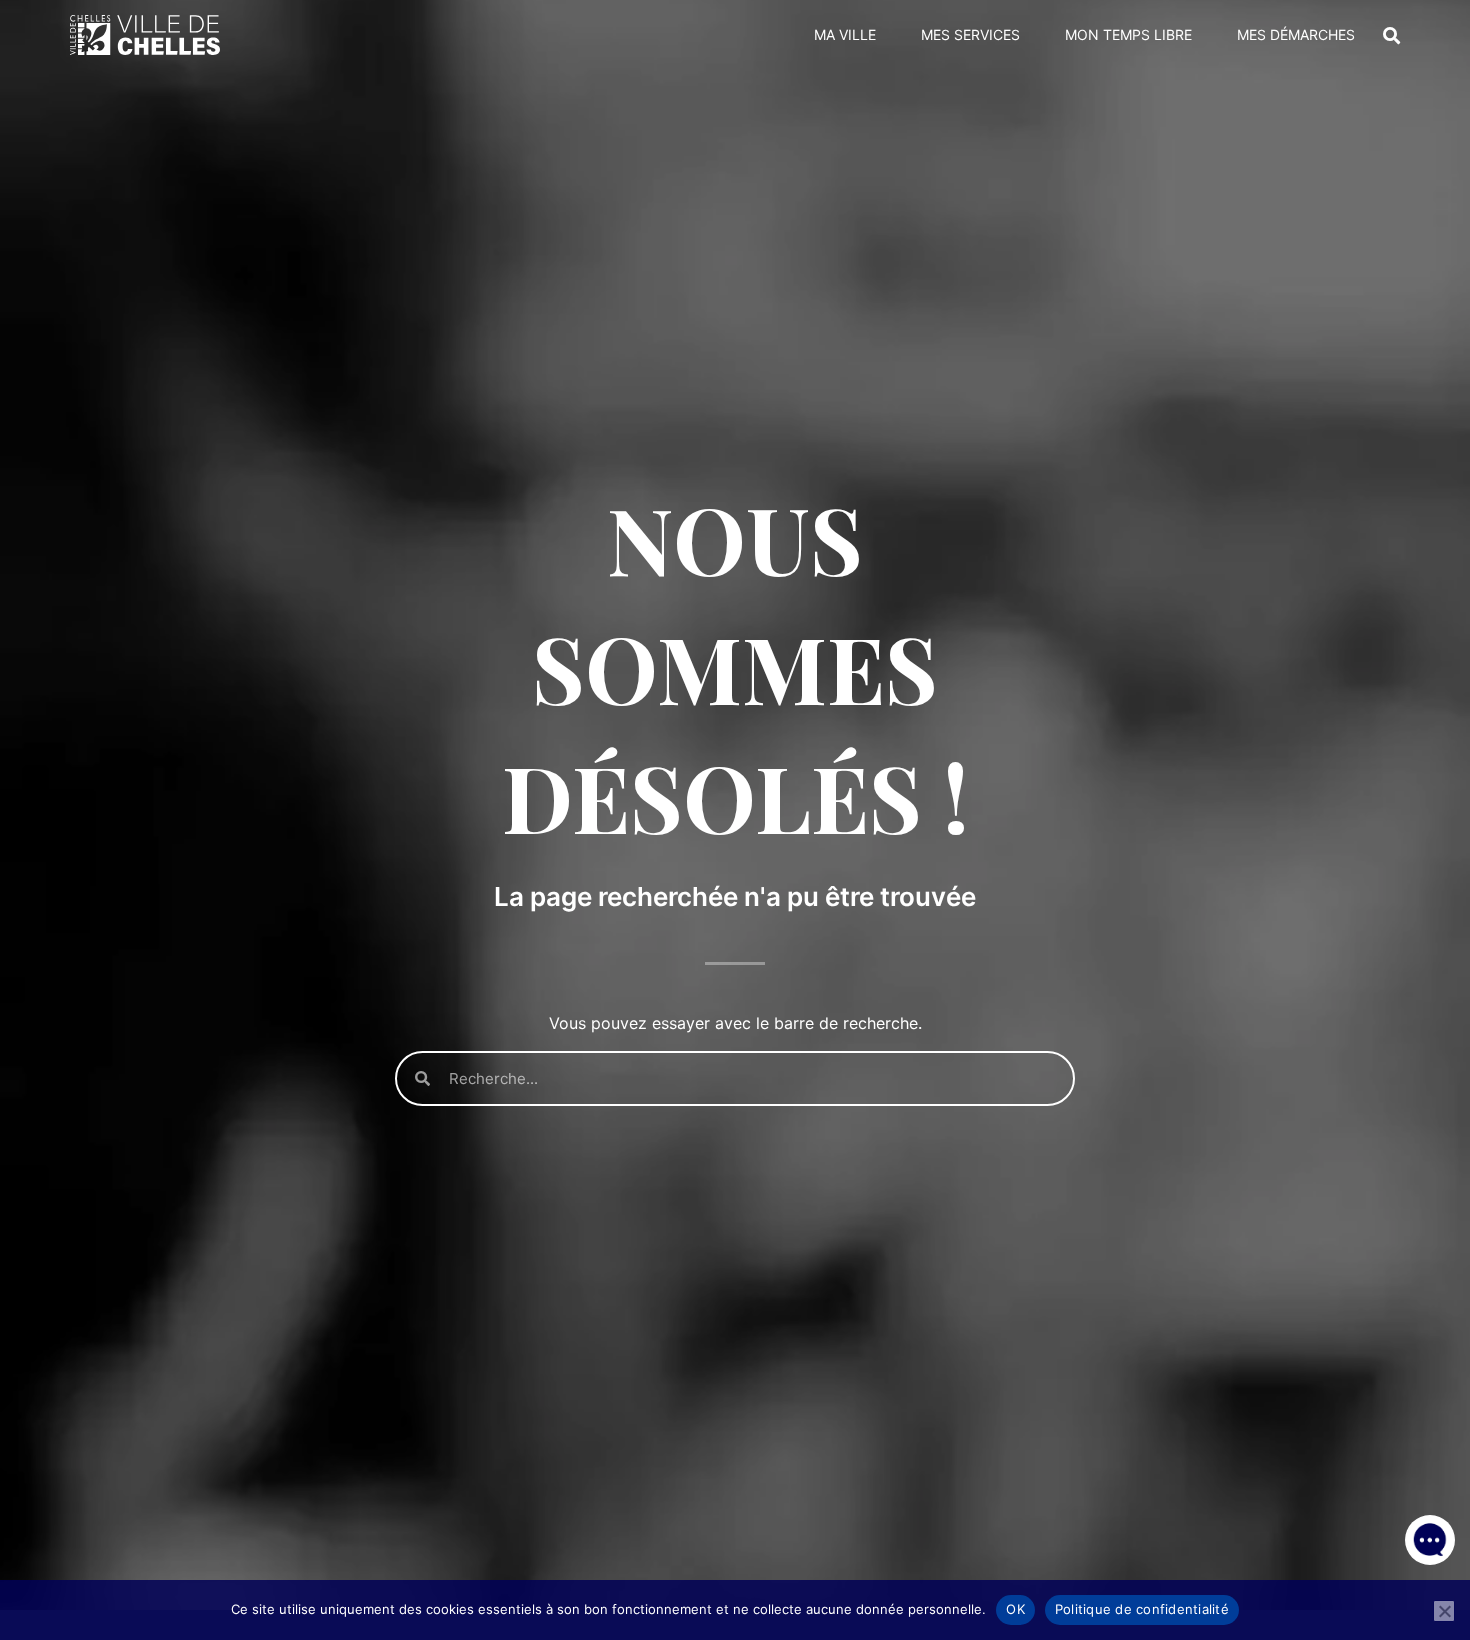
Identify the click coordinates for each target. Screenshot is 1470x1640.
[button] (1430, 1540)
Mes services (970, 34)
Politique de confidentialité (1142, 1609)
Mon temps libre (1128, 34)
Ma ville (845, 34)
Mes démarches (1296, 34)
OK (1015, 1609)
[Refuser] (1444, 1611)
